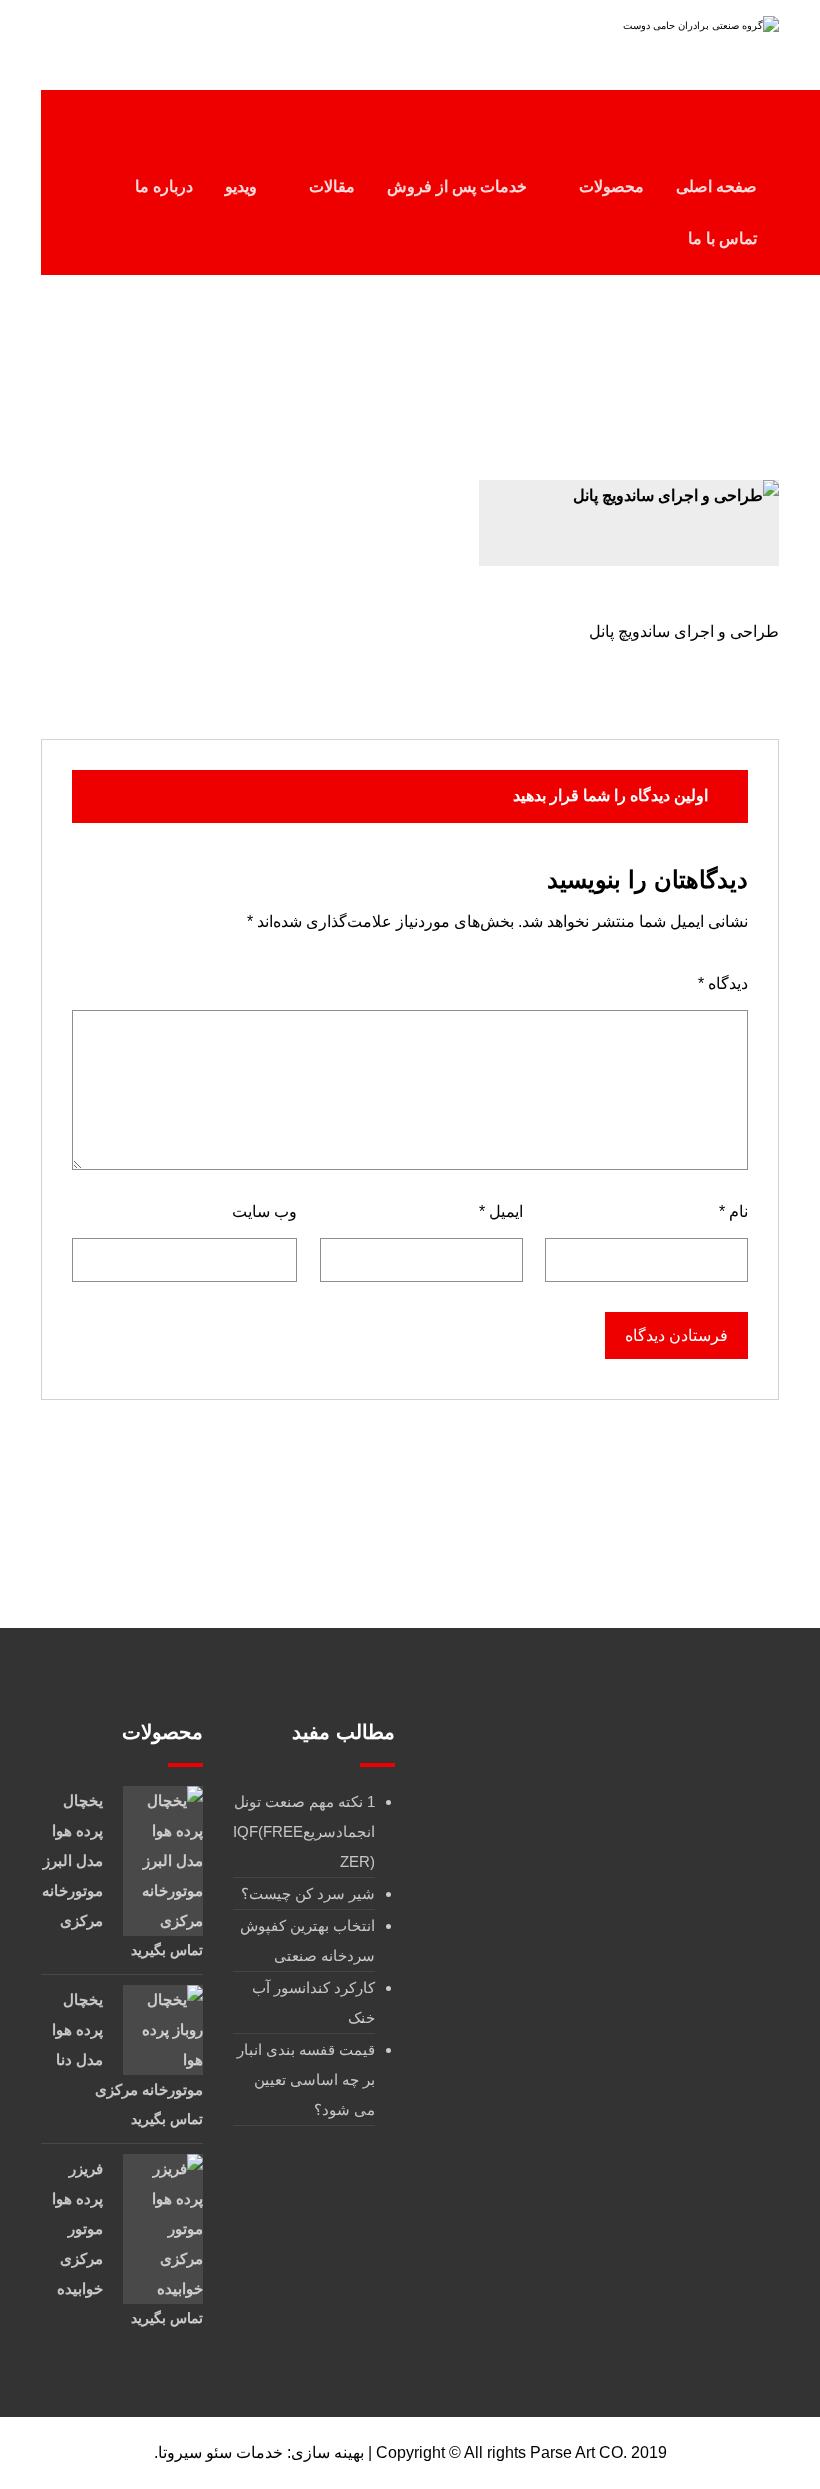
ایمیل (500, 1211)
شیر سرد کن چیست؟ (308, 1893)
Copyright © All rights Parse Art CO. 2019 (521, 2452)
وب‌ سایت (264, 1211)
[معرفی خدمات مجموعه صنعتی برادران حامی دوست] (653, 37)
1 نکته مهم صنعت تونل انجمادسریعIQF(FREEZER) (304, 1831)
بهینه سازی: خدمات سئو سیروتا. (259, 2452)
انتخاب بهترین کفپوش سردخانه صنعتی (307, 1940)
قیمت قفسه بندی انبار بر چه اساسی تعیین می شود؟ (306, 2079)
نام (733, 1211)
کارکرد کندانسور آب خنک (313, 2002)
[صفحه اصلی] (515, 371)
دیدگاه (723, 983)
